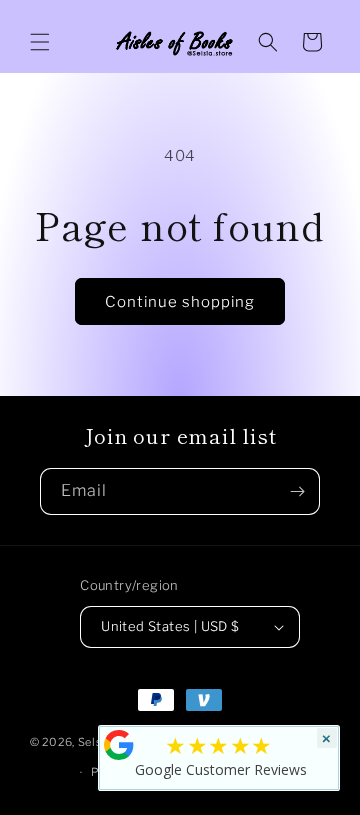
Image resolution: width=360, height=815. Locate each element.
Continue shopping (180, 302)
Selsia (95, 741)
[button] (40, 42)
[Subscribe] (297, 491)
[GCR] (119, 745)
